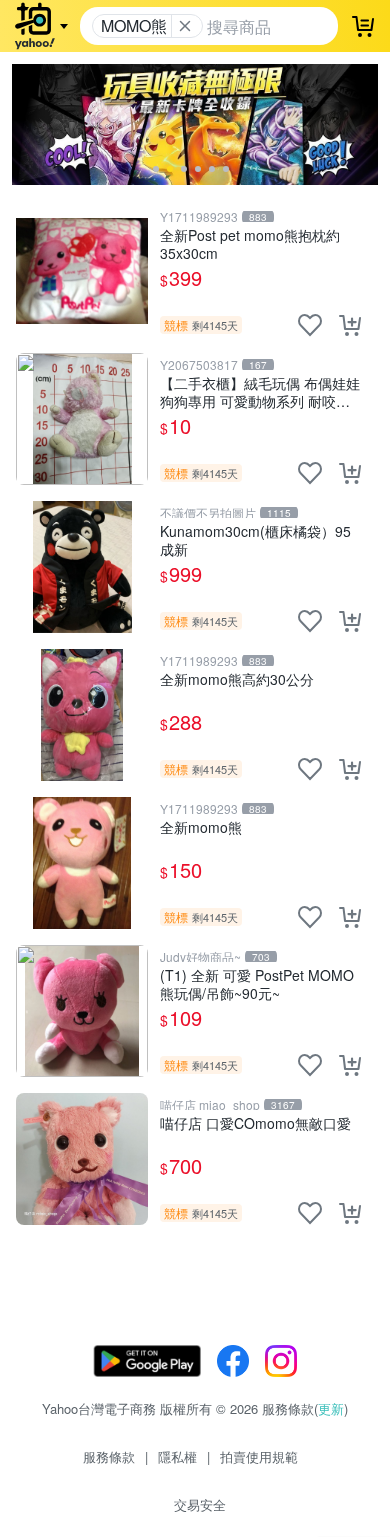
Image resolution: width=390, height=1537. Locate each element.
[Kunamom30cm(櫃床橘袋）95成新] (82, 567)
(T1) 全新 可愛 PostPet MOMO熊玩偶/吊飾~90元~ (257, 983)
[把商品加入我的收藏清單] (310, 325)
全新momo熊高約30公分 (237, 679)
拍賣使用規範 (259, 1456)
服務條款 (109, 1456)
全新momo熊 (201, 827)
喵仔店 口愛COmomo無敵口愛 (255, 1123)
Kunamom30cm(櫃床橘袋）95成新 (255, 539)
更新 (331, 1408)
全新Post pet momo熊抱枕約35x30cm (250, 243)
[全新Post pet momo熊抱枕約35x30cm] (82, 271)
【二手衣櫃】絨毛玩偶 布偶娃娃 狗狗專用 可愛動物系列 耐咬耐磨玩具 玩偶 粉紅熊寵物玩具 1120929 (260, 391)
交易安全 (200, 1504)
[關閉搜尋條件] (185, 26)
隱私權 (177, 1456)
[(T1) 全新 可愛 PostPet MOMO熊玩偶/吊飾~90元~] (82, 1011)
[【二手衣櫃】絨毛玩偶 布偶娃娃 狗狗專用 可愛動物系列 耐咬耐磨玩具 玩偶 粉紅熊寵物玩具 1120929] (82, 419)
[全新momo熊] (82, 863)
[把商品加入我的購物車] (350, 325)
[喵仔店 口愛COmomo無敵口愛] (82, 1159)
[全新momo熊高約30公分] (82, 715)
